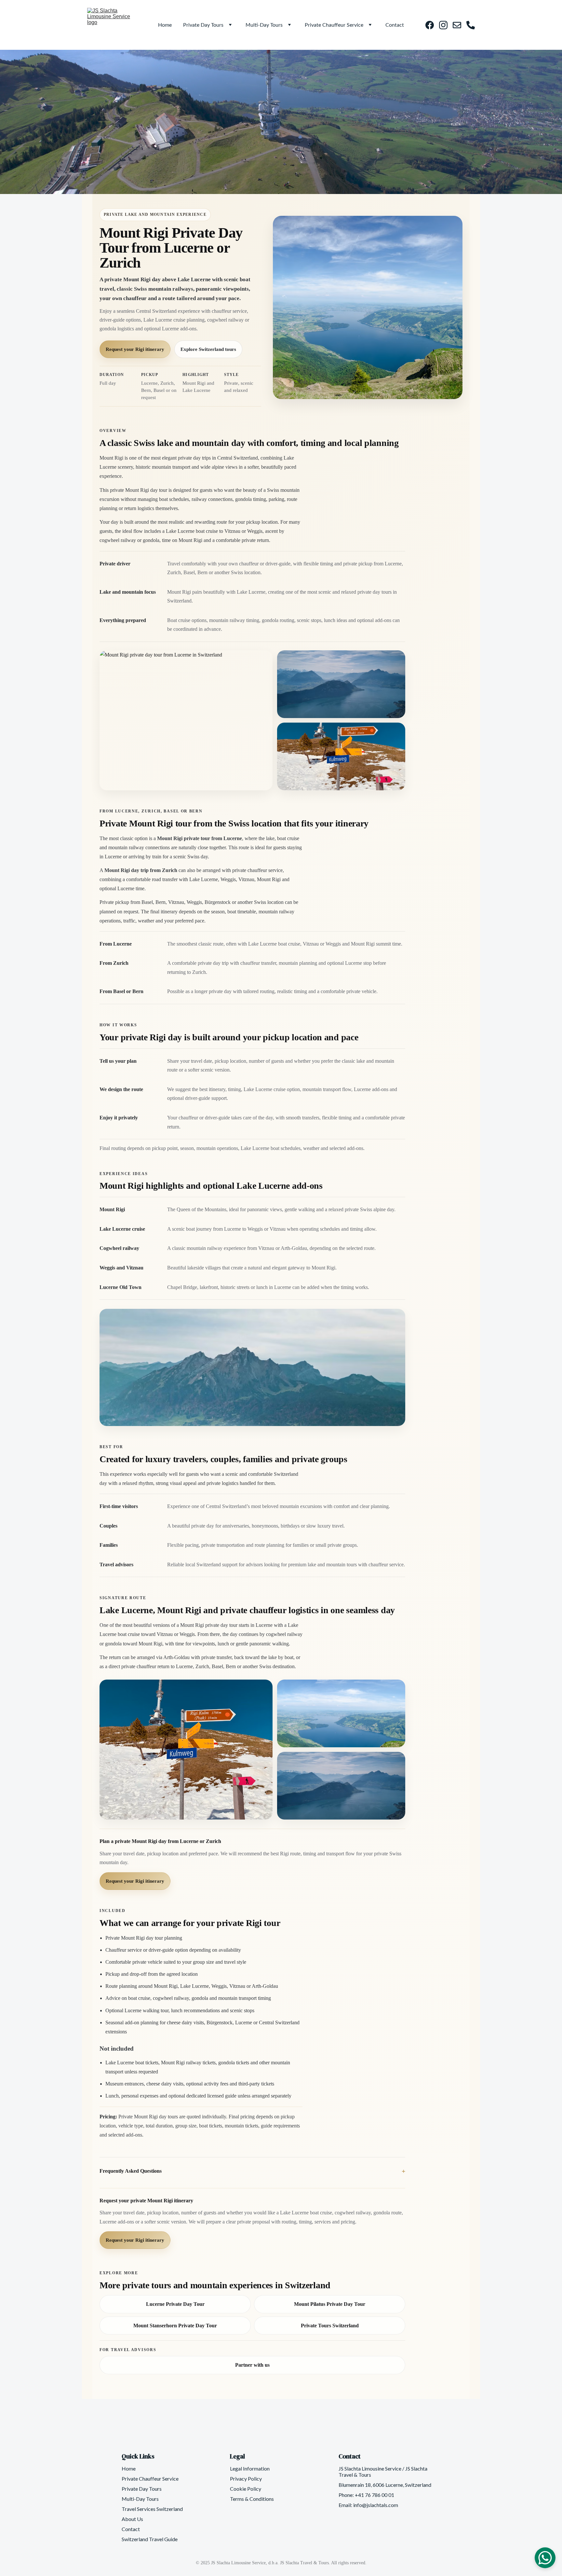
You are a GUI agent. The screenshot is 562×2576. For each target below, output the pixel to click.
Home (165, 25)
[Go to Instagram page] (446, 25)
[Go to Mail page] (460, 25)
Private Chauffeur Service (334, 25)
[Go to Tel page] (471, 25)
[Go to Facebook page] (432, 25)
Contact (395, 25)
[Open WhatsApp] (545, 2558)
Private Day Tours (203, 25)
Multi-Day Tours (264, 25)
